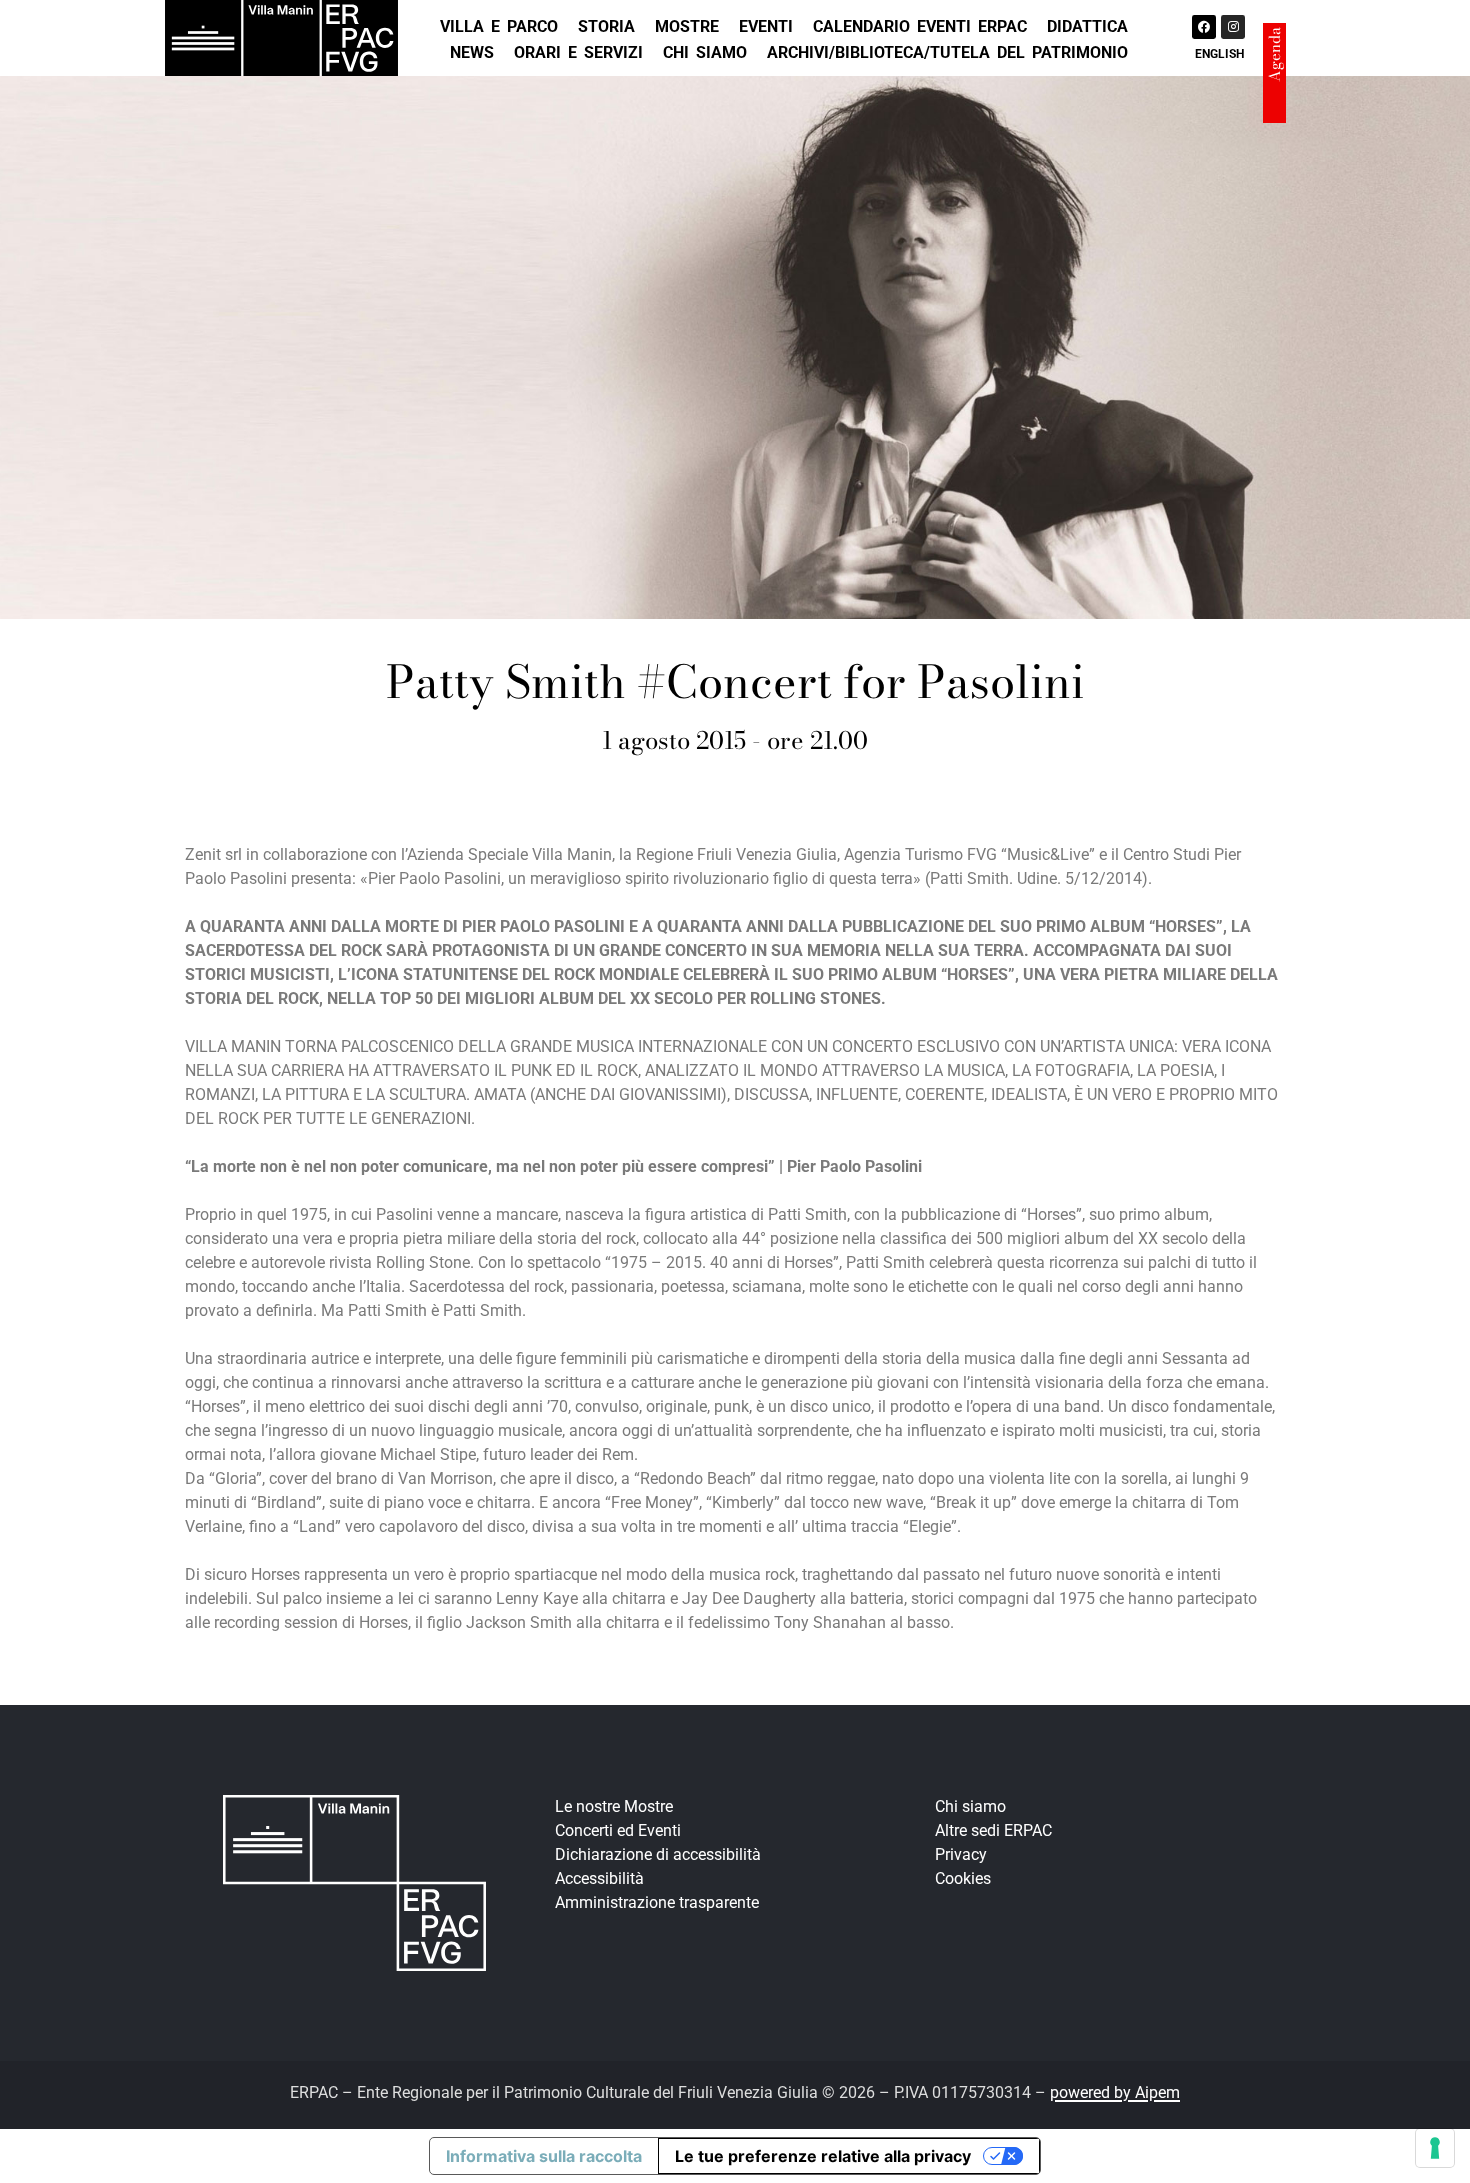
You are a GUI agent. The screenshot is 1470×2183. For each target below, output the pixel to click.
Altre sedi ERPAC (993, 1830)
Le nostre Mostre (614, 1806)
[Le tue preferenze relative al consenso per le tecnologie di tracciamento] (1435, 2148)
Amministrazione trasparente (657, 1902)
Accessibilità (599, 1878)
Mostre (687, 26)
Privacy (961, 1854)
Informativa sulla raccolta (544, 2156)
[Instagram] (1233, 27)
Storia (606, 26)
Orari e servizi (578, 52)
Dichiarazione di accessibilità (658, 1854)
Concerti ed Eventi (618, 1830)
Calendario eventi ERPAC (920, 26)
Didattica (1087, 26)
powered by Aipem (1115, 2092)
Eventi (766, 26)
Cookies (963, 1878)
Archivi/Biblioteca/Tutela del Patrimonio (947, 52)
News (472, 52)
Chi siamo (705, 52)
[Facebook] (1204, 27)
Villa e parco (499, 26)
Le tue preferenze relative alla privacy (823, 2156)
